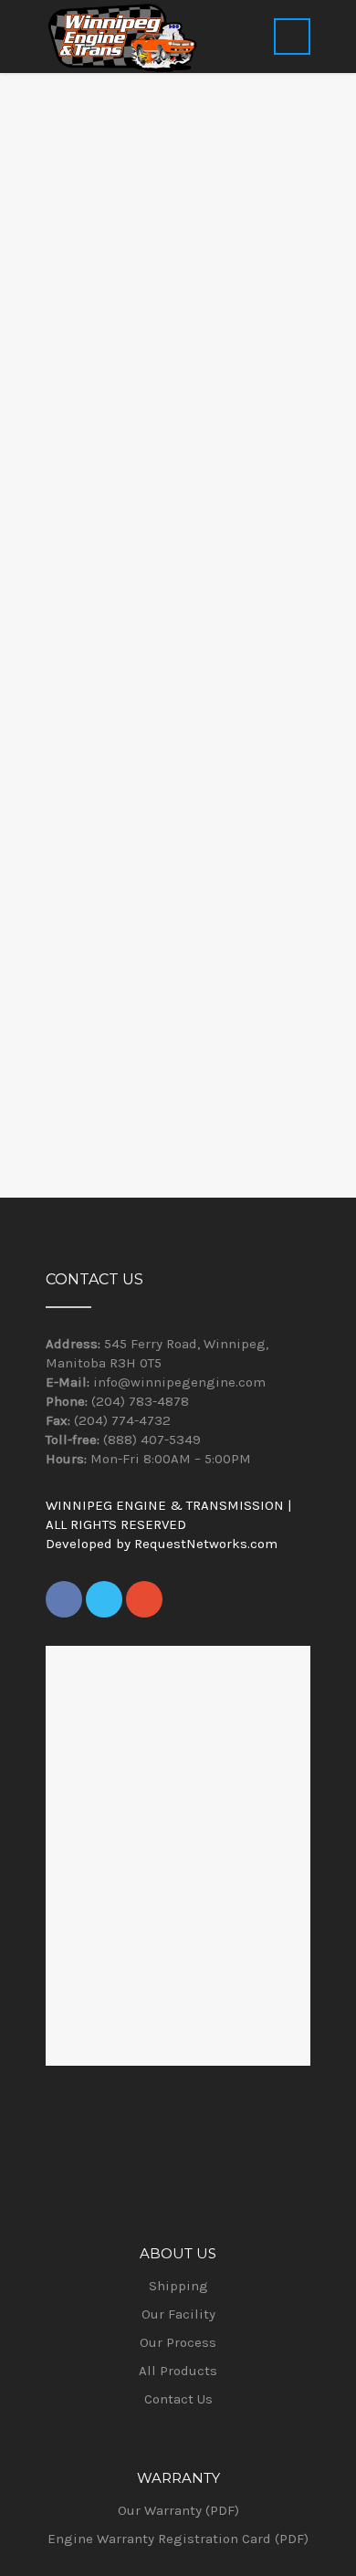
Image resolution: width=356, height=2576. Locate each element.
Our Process (178, 2342)
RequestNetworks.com (206, 1544)
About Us (178, 2253)
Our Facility (178, 2314)
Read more (178, 406)
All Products (178, 2371)
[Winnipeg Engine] (122, 37)
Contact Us (178, 2399)
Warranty (178, 2478)
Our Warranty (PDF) (178, 2510)
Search (93, 1042)
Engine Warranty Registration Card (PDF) (178, 2539)
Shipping (178, 2286)
